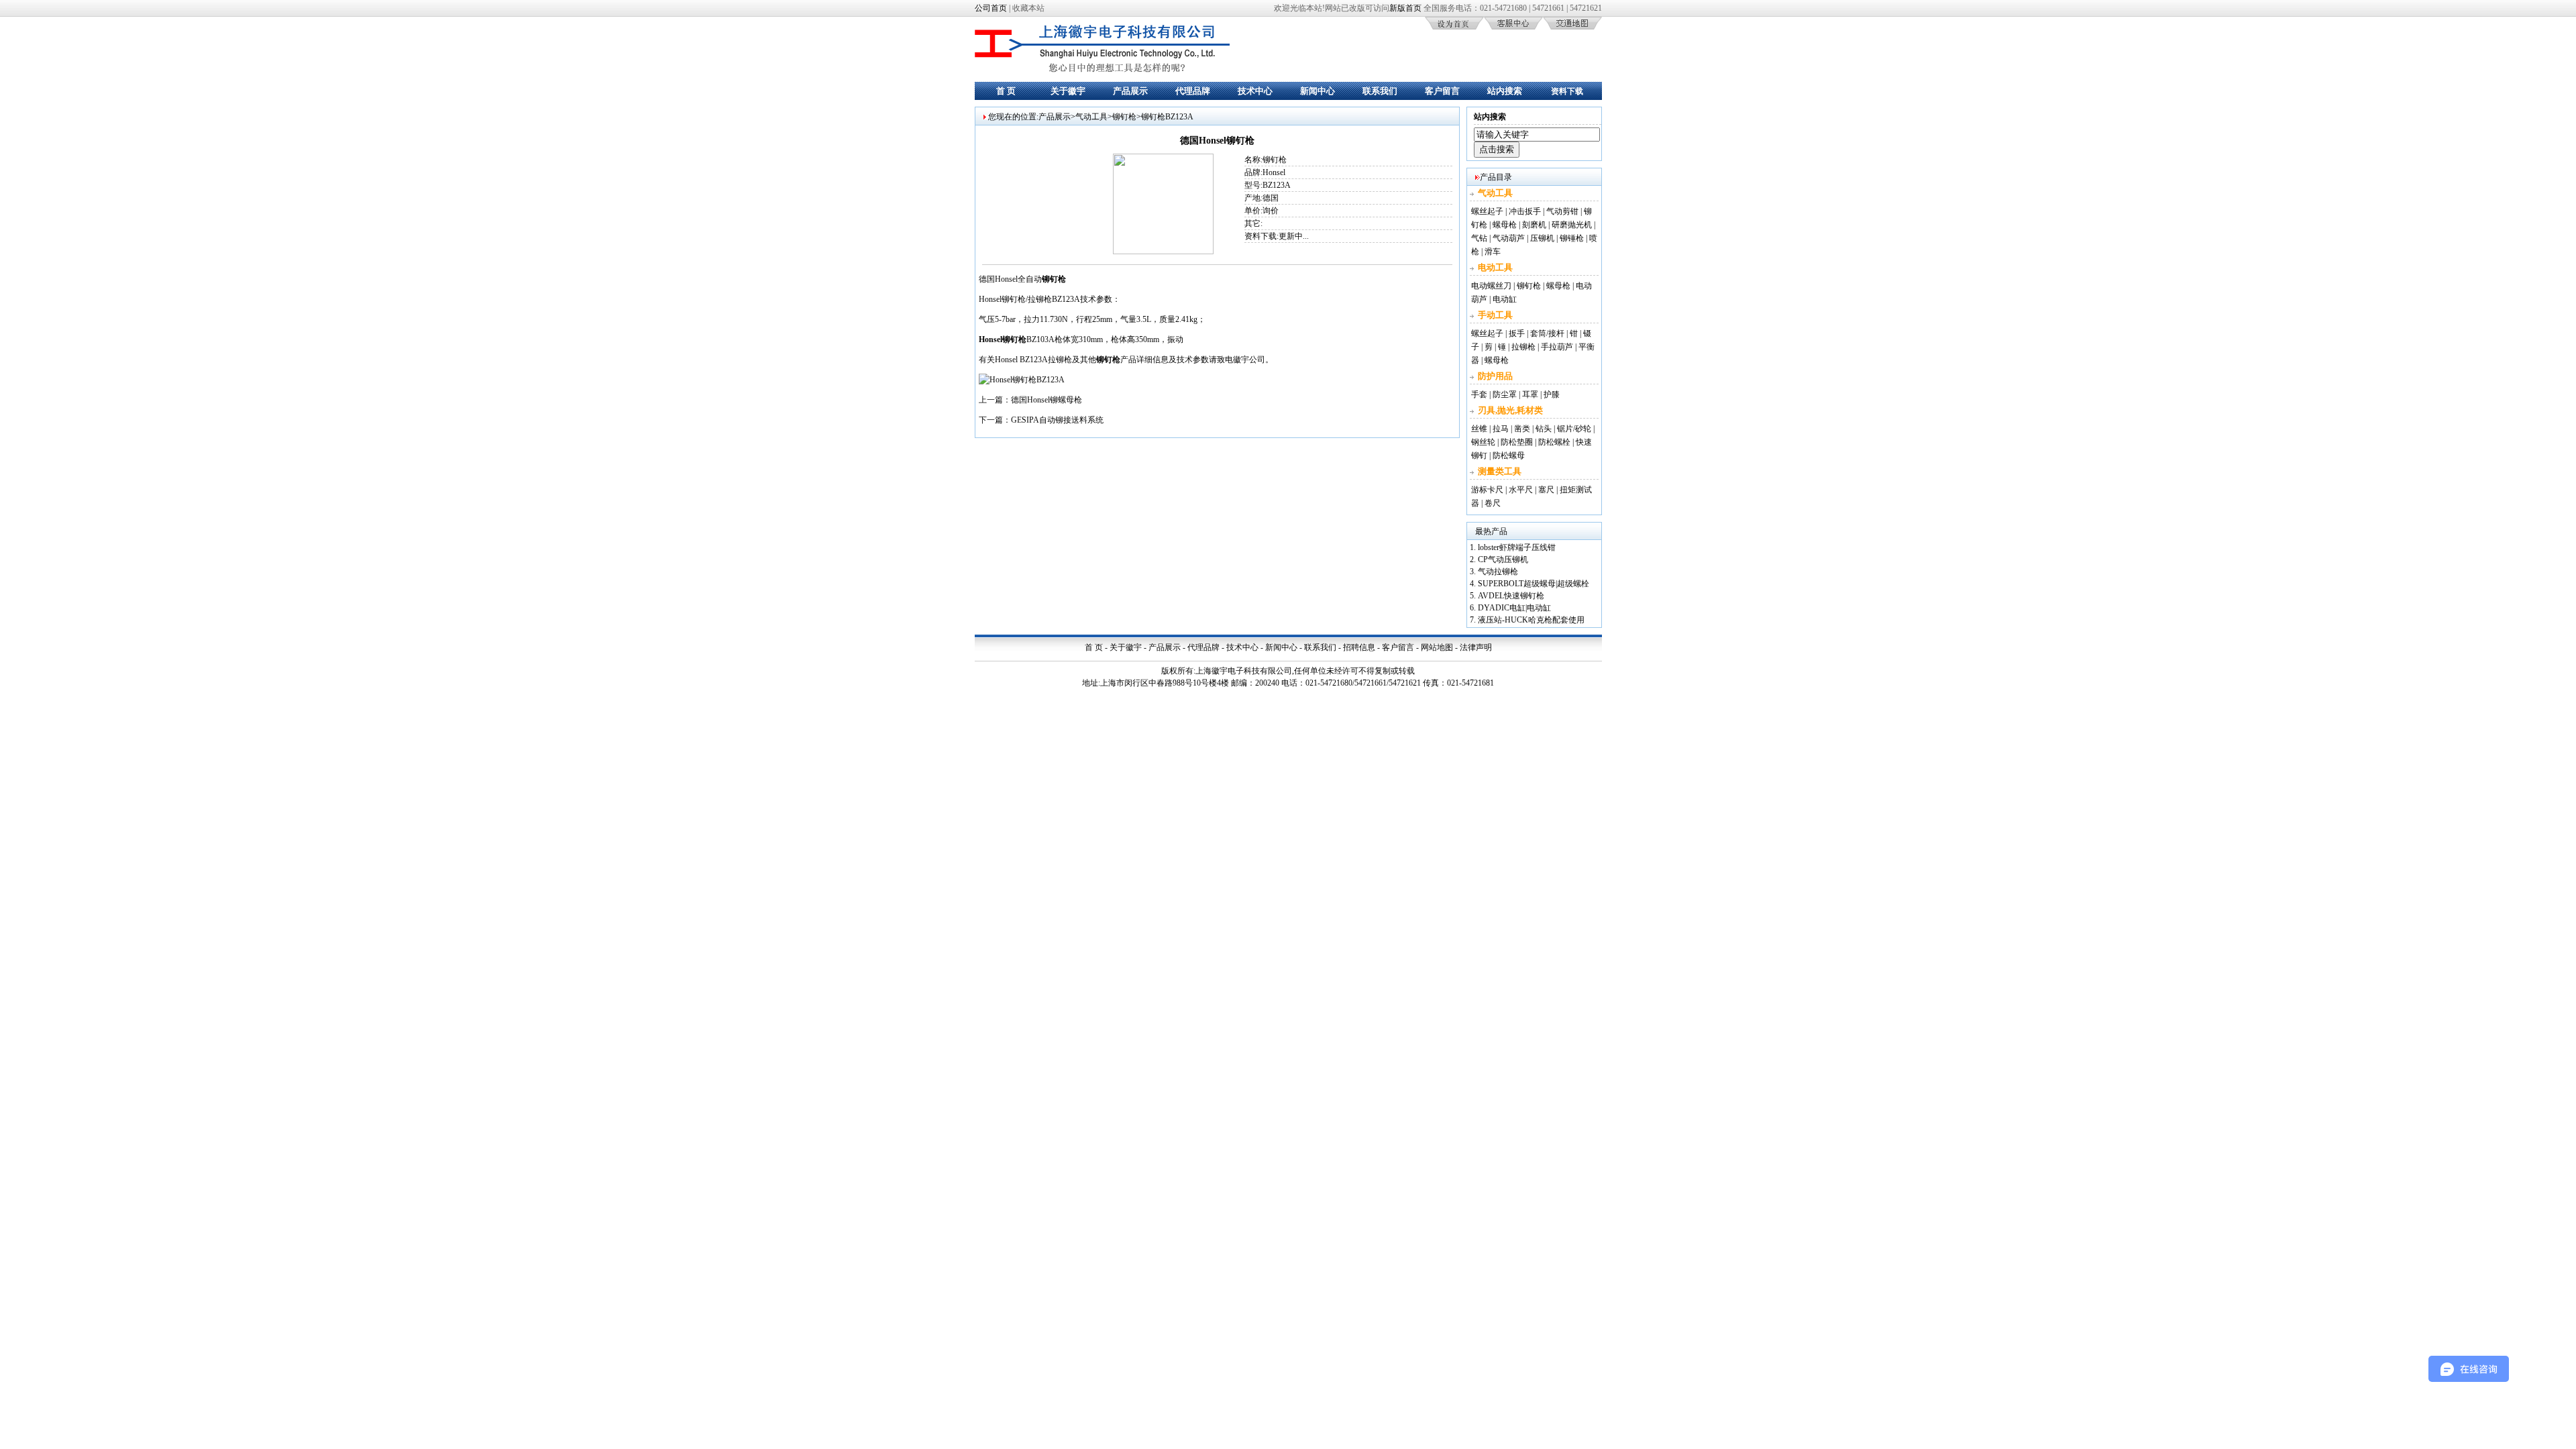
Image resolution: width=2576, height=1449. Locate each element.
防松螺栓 (1554, 442)
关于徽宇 (1068, 91)
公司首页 (991, 8)
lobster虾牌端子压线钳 (1517, 547)
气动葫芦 (1509, 238)
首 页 (1006, 91)
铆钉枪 (1124, 117)
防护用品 (1495, 376)
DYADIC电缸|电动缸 (1514, 608)
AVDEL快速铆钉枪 (1511, 596)
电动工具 (1495, 267)
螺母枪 (1505, 225)
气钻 (1479, 238)
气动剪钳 (1562, 211)
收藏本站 (1028, 8)
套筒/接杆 (1547, 333)
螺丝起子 (1487, 211)
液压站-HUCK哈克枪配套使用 (1531, 620)
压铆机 (1542, 238)
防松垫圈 (1517, 442)
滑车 (1493, 252)
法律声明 (1476, 647)
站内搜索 (1505, 91)
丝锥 (1479, 429)
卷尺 (1493, 503)
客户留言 (1442, 91)
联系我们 (1380, 91)
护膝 (1552, 394)
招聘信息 (1359, 647)
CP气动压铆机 (1503, 559)
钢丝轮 (1483, 442)
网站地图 (1437, 647)
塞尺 (1546, 490)
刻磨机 (1534, 225)
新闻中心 (1318, 91)
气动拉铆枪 (1498, 572)
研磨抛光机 (1572, 225)
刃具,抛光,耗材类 (1510, 410)
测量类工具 (1500, 471)
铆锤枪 (1572, 238)
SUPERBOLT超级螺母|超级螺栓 (1534, 584)
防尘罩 (1505, 394)
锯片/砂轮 (1574, 429)
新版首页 (1405, 8)
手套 (1479, 394)
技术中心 (1255, 91)
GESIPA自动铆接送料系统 (1057, 420)
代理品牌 (1193, 91)
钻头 (1544, 429)
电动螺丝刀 (1491, 286)
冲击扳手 (1525, 211)
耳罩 (1530, 394)
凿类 (1522, 429)
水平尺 (1521, 490)
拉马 (1501, 429)
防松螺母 (1509, 455)
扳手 (1517, 333)
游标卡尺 (1487, 490)
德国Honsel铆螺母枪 (1046, 400)
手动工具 (1495, 315)
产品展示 (1130, 91)
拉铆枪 (1523, 347)
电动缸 (1505, 299)
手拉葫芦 (1557, 347)
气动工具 (1091, 117)
